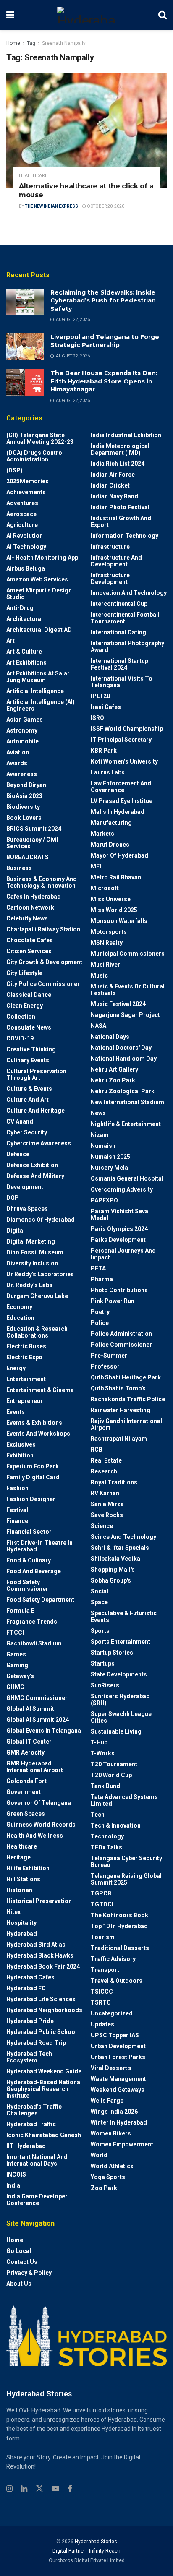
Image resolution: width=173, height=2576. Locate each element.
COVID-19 (20, 1038)
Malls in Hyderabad (118, 812)
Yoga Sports (108, 2177)
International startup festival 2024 (119, 664)
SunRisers (105, 1685)
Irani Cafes (106, 707)
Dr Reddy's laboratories (40, 1274)
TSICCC (102, 1992)
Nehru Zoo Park (113, 1080)
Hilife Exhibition (28, 1868)
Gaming (17, 1665)
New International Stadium (127, 1102)
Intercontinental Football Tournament (125, 618)
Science (102, 1526)
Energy (16, 1368)
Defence (18, 1154)
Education (20, 1318)
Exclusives (21, 1444)
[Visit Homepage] (86, 15)
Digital (16, 1231)
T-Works (103, 1753)
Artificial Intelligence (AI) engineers (41, 705)
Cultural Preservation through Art (36, 1074)
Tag (31, 43)
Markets (102, 834)
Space (99, 1602)
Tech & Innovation (116, 1825)
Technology (107, 1836)
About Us (19, 2284)
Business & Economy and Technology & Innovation (42, 882)
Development (25, 1187)
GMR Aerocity (25, 1752)
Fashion (17, 1488)
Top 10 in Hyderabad (119, 1926)
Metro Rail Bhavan (116, 877)
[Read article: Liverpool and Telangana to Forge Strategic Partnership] (25, 347)
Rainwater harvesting (121, 1410)
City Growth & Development (44, 962)
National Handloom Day (124, 1059)
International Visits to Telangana (122, 682)
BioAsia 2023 (24, 796)
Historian (19, 1890)
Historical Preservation (39, 1901)
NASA (98, 1026)
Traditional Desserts (120, 1948)
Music (99, 975)
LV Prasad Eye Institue (122, 801)
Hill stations (23, 1879)
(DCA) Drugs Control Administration (35, 456)
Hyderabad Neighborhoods (44, 2010)
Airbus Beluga (26, 568)
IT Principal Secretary (121, 740)
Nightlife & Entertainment (126, 1124)
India (13, 2185)
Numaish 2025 (110, 1157)
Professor (105, 1366)
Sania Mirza (107, 1504)
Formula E (20, 1611)
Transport (105, 1970)
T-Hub (99, 1742)
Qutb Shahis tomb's (118, 1388)
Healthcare (33, 176)
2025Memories (28, 481)
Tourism (103, 1937)
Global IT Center (29, 1742)
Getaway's (20, 1676)
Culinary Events (28, 1060)
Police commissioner (121, 1345)
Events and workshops (38, 1434)
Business (19, 868)
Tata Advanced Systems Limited (124, 1800)
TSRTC (101, 2002)
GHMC (15, 1687)
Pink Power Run (113, 1301)
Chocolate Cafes (30, 940)
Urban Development (118, 2046)
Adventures (22, 503)
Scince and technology (123, 1537)
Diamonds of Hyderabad (41, 1220)
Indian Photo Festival (120, 507)
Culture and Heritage (35, 1111)
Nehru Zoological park (123, 1091)
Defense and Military (35, 1176)
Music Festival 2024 (118, 1004)
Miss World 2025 (114, 910)
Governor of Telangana (39, 1803)
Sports (100, 1631)
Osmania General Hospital (127, 1178)
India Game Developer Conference (37, 2200)
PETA (98, 1268)
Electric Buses (26, 1346)
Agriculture (22, 525)
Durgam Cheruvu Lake (37, 1296)
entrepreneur (25, 1401)
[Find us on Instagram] (9, 2489)
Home (13, 43)
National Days (110, 1037)
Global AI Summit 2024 (38, 1720)
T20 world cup (111, 1775)
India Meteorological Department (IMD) (120, 449)
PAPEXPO (104, 1200)
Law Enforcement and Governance (121, 787)
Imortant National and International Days (37, 2160)
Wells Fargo (107, 2101)
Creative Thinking (31, 1049)
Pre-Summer (109, 1356)
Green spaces (26, 1814)
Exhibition (20, 1455)
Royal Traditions (114, 1482)
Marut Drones (110, 845)
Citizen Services (29, 951)
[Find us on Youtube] (55, 2489)
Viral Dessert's (111, 2068)
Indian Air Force (113, 475)
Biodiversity (23, 807)
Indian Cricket (110, 485)
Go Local (19, 2251)
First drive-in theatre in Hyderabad (39, 1546)
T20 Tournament (114, 1764)
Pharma (102, 1279)
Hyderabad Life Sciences (41, 1999)
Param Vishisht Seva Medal (119, 1215)
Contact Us (22, 2262)
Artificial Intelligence (35, 691)
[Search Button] (163, 15)
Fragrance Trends (32, 1622)
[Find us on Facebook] (70, 2489)
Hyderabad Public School (42, 2032)
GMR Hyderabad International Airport (35, 1767)
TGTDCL (103, 1904)
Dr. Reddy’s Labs (29, 1285)
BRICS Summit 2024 (34, 829)
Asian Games (25, 720)
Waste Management (118, 2079)
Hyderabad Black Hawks (40, 1955)
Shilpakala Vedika (115, 1559)
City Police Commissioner (43, 984)
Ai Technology (26, 547)
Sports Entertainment (121, 1642)
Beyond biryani (27, 785)
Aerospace (21, 514)
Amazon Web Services (37, 579)
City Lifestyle (24, 973)
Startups (103, 1663)
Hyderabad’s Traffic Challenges (34, 2110)
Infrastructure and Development (116, 561)
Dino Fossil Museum (35, 1252)
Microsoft (105, 888)
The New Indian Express (51, 206)
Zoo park (104, 2188)
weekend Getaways (118, 2090)
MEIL (98, 866)
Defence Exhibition (32, 1165)
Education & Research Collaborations (37, 1332)
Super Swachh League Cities (121, 1717)
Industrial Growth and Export (121, 521)
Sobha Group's (111, 1580)
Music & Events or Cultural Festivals (128, 990)
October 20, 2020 (105, 206)
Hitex (13, 1912)
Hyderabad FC (26, 1988)
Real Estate (106, 1460)
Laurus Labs (108, 772)
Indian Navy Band (114, 496)
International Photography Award (127, 647)
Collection (21, 1017)
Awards (17, 763)
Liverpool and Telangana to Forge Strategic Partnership (105, 341)
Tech (98, 1815)
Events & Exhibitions (34, 1423)
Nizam (100, 1135)
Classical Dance (29, 995)
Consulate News (29, 1027)
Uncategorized (112, 2013)
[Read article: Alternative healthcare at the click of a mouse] (86, 131)
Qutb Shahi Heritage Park (126, 1377)
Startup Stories (112, 1653)
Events (16, 1412)
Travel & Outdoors (117, 1981)
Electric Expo (24, 1357)
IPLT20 (100, 696)
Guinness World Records (41, 1825)
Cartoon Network (30, 907)
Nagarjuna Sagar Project (125, 1015)
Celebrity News (27, 918)
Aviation (18, 752)
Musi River (105, 965)
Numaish (103, 1146)
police (100, 1323)
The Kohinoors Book (119, 1915)
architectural (25, 619)
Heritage (18, 1857)
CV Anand (20, 1121)
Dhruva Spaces (27, 1209)
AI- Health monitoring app (42, 558)
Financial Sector (29, 1532)
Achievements (26, 492)
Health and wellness (35, 1836)
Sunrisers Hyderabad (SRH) (120, 1700)
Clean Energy (25, 1006)
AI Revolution (25, 536)
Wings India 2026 (114, 2112)
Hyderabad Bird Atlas (36, 1945)
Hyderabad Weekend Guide (44, 2071)
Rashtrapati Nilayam (119, 1439)
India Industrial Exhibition (126, 435)
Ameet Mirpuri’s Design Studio (39, 594)
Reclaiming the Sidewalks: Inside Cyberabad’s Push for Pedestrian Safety (103, 301)
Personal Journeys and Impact (123, 1254)
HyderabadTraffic (31, 2124)
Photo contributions (119, 1290)
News (98, 1113)
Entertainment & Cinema (40, 1390)
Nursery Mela (109, 1168)
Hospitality (21, 1923)
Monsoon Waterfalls (119, 921)
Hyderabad (22, 1934)
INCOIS (16, 2174)
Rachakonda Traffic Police (128, 1399)
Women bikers (111, 2133)
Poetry (100, 1312)
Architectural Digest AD (39, 630)
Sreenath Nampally (64, 43)
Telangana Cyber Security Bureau (126, 1862)
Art (10, 641)
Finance (17, 1521)
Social (100, 1591)
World (99, 2155)
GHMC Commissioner (37, 1698)
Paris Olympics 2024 (119, 1229)
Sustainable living (116, 1731)
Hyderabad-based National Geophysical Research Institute (44, 2089)
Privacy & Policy (29, 2273)
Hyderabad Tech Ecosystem (29, 2057)
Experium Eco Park (33, 1466)
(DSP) (14, 470)
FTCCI (15, 1632)
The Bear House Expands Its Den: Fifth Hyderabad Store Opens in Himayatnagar (104, 381)
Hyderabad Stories (95, 2542)
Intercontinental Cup (119, 604)
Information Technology (125, 536)
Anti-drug (20, 608)
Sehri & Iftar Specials (120, 1548)
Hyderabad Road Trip (36, 2043)
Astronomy (22, 730)
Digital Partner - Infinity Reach (86, 2551)
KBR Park (104, 751)
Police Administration (121, 1334)
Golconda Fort (26, 1781)
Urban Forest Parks (118, 2057)
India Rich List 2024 (118, 464)
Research (104, 1471)
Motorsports (109, 932)
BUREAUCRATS (28, 857)
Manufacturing (111, 823)
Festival (17, 1510)
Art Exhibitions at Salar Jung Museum (38, 677)
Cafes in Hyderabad (34, 897)
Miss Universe (111, 899)
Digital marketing (31, 1241)
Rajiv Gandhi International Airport (126, 1424)
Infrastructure (110, 547)
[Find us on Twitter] (39, 2489)
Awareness (22, 774)
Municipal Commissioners (128, 954)
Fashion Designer (31, 1499)
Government (24, 1792)
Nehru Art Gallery (114, 1069)
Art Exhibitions (26, 662)
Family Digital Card (33, 1477)
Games (16, 1654)
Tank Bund (105, 1786)
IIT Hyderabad (26, 2146)
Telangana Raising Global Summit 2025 (126, 1879)
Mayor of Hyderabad (119, 855)
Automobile (22, 741)
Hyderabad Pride (30, 2021)
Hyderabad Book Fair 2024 (43, 1966)
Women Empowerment (122, 2144)
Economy (19, 1307)
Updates (102, 2024)
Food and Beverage (34, 1571)
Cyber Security (27, 1132)
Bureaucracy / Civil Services (32, 843)
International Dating (118, 632)
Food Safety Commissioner (27, 1585)
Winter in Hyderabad (119, 2122)
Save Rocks (107, 1515)
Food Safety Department (40, 1600)
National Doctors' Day (121, 1048)
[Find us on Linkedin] (24, 2489)
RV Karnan (105, 1493)
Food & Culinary (29, 1560)
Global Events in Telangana (44, 1731)
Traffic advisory (113, 1959)
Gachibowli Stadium (34, 1643)
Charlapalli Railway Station (43, 929)
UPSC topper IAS (115, 2035)
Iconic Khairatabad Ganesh (44, 2135)
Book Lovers (24, 818)
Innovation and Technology (129, 593)
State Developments (119, 1674)
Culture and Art (28, 1100)
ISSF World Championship (127, 729)
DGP (13, 1198)
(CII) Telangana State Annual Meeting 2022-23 (40, 438)
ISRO (97, 718)
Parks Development (118, 1240)
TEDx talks (106, 1847)
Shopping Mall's (113, 1570)
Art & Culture (24, 652)
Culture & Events (29, 1089)
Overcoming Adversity (122, 1189)
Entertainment (26, 1379)
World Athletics (112, 2166)
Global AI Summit (30, 1709)
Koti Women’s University (124, 761)
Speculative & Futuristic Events (124, 1617)
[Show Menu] (10, 15)
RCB (97, 1450)
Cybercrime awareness (39, 1143)
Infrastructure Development (110, 579)
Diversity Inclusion (32, 1263)
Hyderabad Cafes (30, 1977)
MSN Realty (107, 943)
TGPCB (101, 1893)
